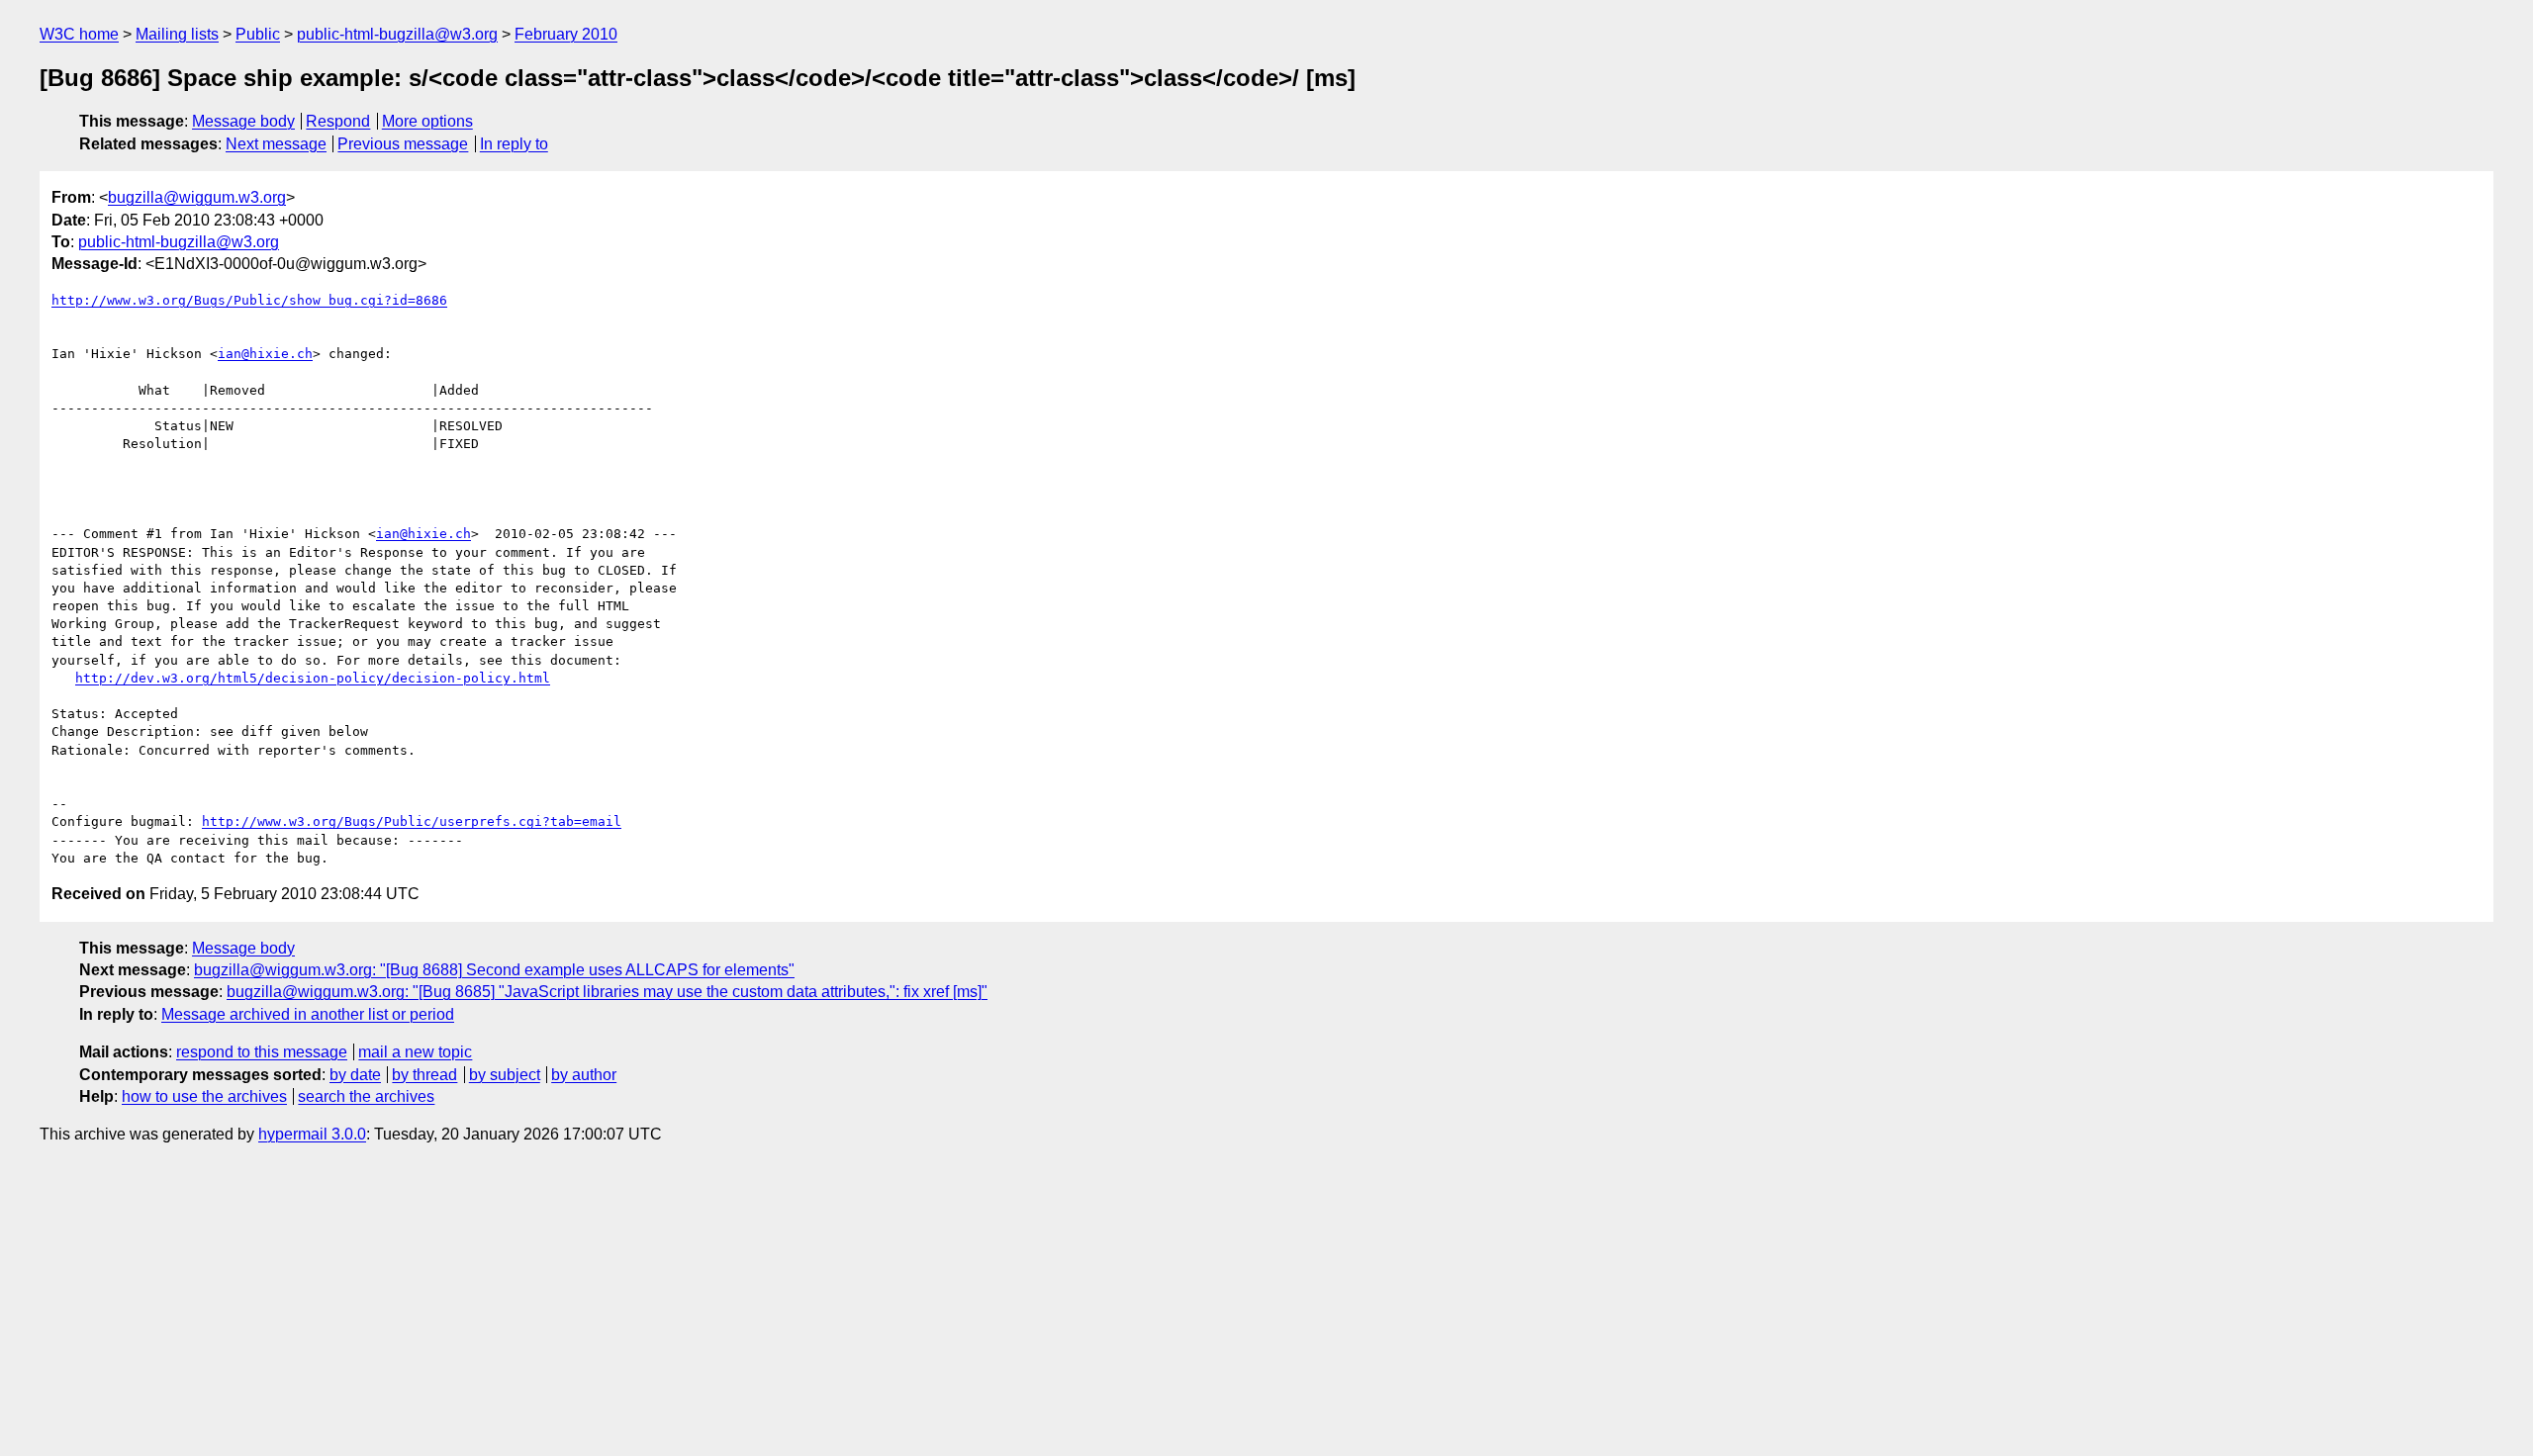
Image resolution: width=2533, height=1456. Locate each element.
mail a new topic (415, 1052)
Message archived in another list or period (308, 1014)
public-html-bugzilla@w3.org (397, 34)
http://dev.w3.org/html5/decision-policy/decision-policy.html (313, 678)
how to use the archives (204, 1096)
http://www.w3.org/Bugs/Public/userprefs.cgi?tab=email (412, 821)
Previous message (403, 144)
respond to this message (262, 1052)
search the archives (366, 1096)
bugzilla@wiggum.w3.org (197, 197)
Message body (243, 121)
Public (258, 34)
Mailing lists (177, 34)
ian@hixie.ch (265, 354)
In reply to (514, 144)
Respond (338, 121)
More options (427, 121)
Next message (276, 144)
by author (584, 1075)
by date (355, 1075)
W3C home (79, 34)
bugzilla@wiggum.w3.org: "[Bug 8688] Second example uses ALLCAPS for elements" (494, 970)
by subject (505, 1075)
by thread (424, 1075)
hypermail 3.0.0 (312, 1134)
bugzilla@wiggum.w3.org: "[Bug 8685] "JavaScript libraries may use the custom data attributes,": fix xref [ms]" (607, 992)
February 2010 (566, 34)
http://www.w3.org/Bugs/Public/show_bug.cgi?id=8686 (249, 300)
